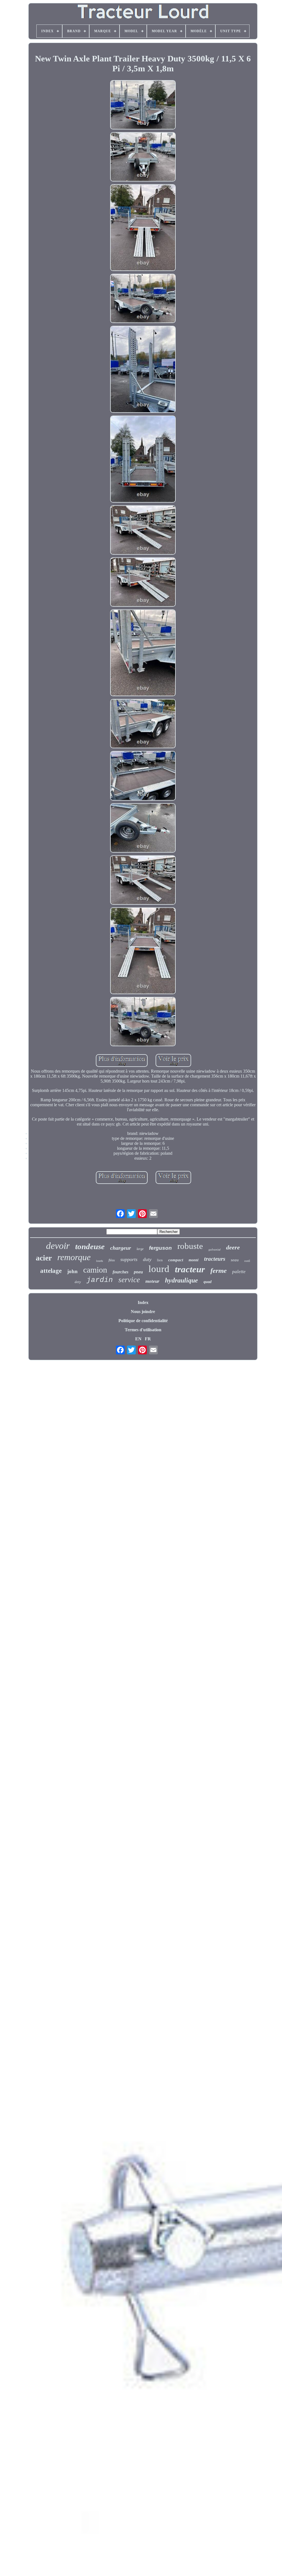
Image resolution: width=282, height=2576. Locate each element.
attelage (51, 1271)
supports (129, 1259)
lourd (159, 1269)
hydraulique (181, 1280)
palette (239, 1272)
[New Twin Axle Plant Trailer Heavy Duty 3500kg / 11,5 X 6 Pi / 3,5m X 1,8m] (143, 105)
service (129, 1280)
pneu (138, 1272)
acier (44, 1258)
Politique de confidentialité (143, 1321)
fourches (120, 1272)
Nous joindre (143, 1312)
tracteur (190, 1269)
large (140, 1249)
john (72, 1271)
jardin (100, 1280)
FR (148, 1339)
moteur (152, 1281)
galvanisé (215, 1249)
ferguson (160, 1248)
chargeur (121, 1248)
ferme (219, 1271)
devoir (58, 1246)
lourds (100, 1261)
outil (247, 1261)
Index (143, 1302)
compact (176, 1260)
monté (194, 1260)
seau (235, 1260)
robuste (190, 1246)
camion (95, 1270)
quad (208, 1282)
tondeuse (90, 1246)
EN (138, 1339)
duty (147, 1259)
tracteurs (215, 1259)
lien (160, 1260)
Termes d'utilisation (143, 1330)
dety (78, 1282)
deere (233, 1247)
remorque (74, 1257)
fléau (112, 1260)
